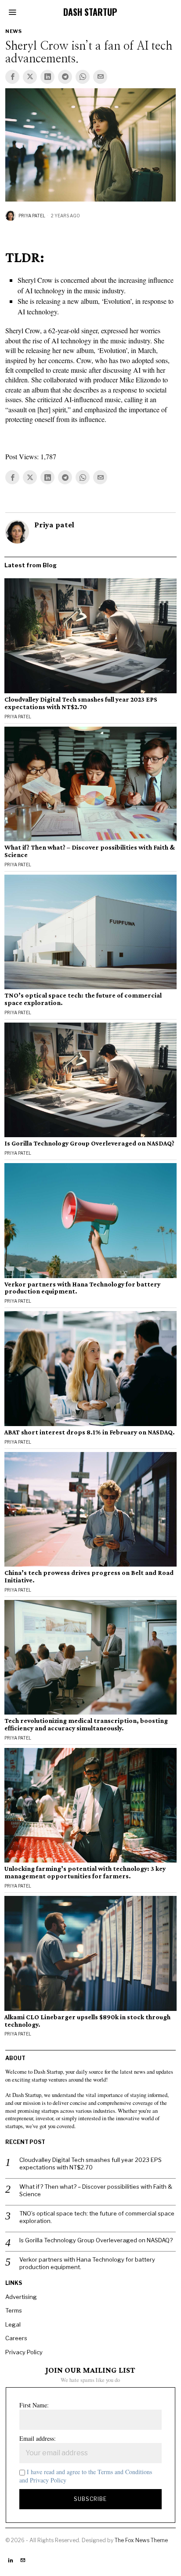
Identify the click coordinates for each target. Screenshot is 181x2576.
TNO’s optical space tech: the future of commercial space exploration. (83, 999)
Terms (14, 2310)
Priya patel (32, 216)
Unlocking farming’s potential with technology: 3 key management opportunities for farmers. (85, 1872)
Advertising (21, 2297)
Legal (13, 2324)
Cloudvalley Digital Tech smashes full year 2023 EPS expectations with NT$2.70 (81, 703)
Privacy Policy (24, 2352)
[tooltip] (12, 77)
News (13, 31)
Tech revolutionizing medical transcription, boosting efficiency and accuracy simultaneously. (86, 1724)
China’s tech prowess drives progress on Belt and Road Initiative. (89, 1576)
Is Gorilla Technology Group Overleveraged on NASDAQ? (89, 1143)
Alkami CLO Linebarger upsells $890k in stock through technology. (87, 2021)
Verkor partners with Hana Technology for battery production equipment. (82, 1288)
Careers (16, 2338)
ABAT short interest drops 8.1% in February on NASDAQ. (90, 1432)
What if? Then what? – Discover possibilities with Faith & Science (90, 851)
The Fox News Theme (141, 2540)
